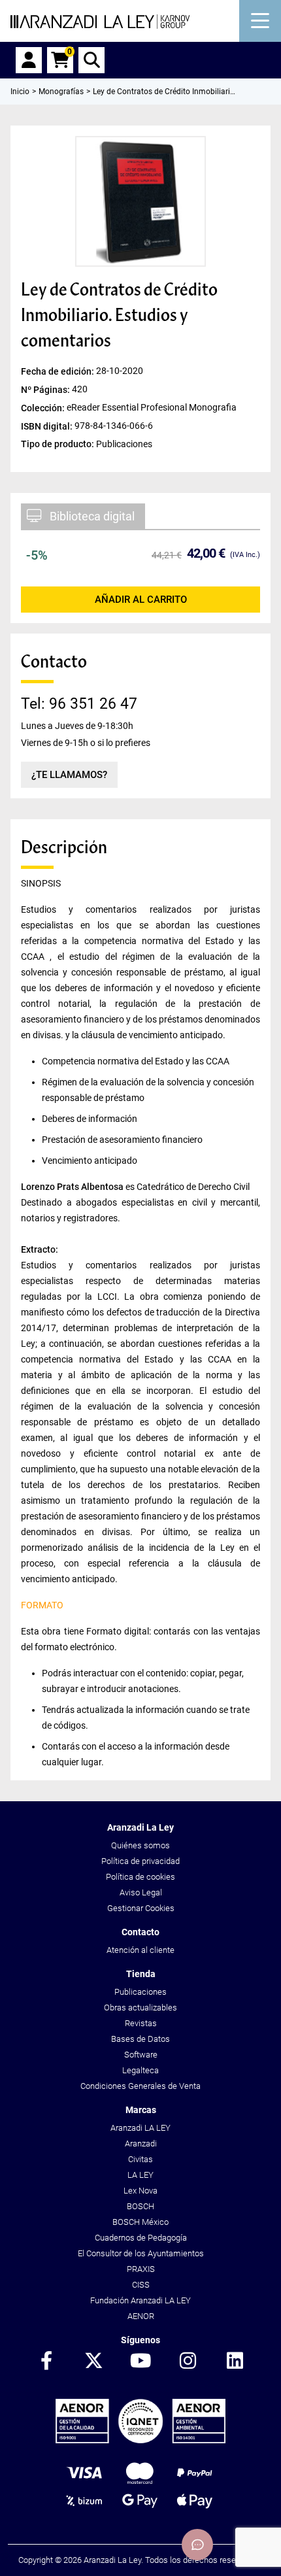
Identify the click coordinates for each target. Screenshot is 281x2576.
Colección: (44, 407)
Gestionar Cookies (141, 1908)
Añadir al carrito (141, 600)
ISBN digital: (48, 426)
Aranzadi (141, 2144)
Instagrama (188, 2362)
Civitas (140, 2159)
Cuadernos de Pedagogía (141, 2238)
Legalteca (140, 2070)
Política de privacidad (140, 1861)
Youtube (140, 2362)
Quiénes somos (140, 1845)
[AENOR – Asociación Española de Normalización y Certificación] (140, 2440)
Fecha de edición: (58, 371)
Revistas (141, 2023)
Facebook (46, 2362)
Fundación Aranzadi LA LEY (140, 2300)
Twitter (93, 2362)
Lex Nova (140, 2191)
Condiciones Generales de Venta (140, 2086)
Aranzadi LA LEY (140, 2128)
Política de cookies (140, 1877)
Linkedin (235, 2362)
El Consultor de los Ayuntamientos (141, 2253)
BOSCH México (140, 2222)
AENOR (141, 2316)
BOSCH (140, 2206)
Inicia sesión (29, 60)
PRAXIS (141, 2269)
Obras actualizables (140, 2008)
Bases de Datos (140, 2039)
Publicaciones (140, 1992)
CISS (141, 2285)
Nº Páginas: (46, 389)
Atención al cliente (140, 1950)
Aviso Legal (141, 1892)
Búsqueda (91, 60)
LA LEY (140, 2175)
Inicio (20, 92)
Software (141, 2055)
